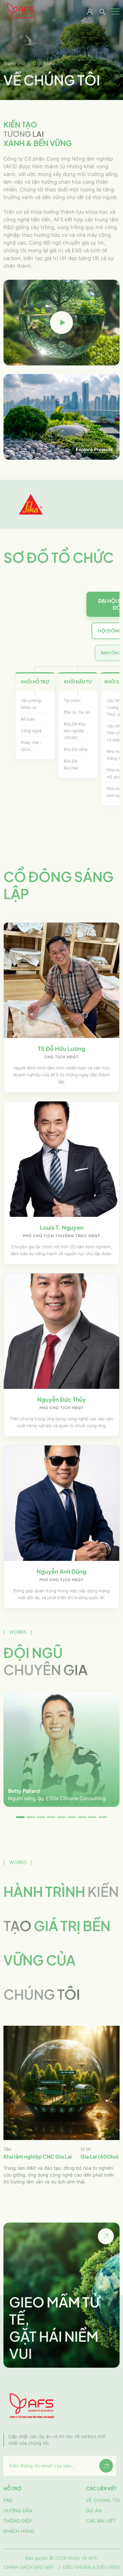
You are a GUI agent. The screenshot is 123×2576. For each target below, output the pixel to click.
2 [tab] (31, 1817)
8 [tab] (92, 1817)
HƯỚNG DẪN (18, 2511)
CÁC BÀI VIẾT (101, 2521)
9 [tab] (103, 1817)
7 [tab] (82, 1817)
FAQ (8, 2500)
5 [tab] (61, 1817)
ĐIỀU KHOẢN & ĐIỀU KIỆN (91, 2567)
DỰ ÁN (94, 2511)
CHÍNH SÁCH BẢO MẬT (29, 2567)
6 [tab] (72, 1817)
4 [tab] (51, 1817)
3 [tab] (41, 1817)
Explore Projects (94, 449)
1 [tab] (20, 1817)
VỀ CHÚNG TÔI (103, 2500)
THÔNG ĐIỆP (18, 2521)
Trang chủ (14, 63)
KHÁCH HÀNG (19, 2531)
